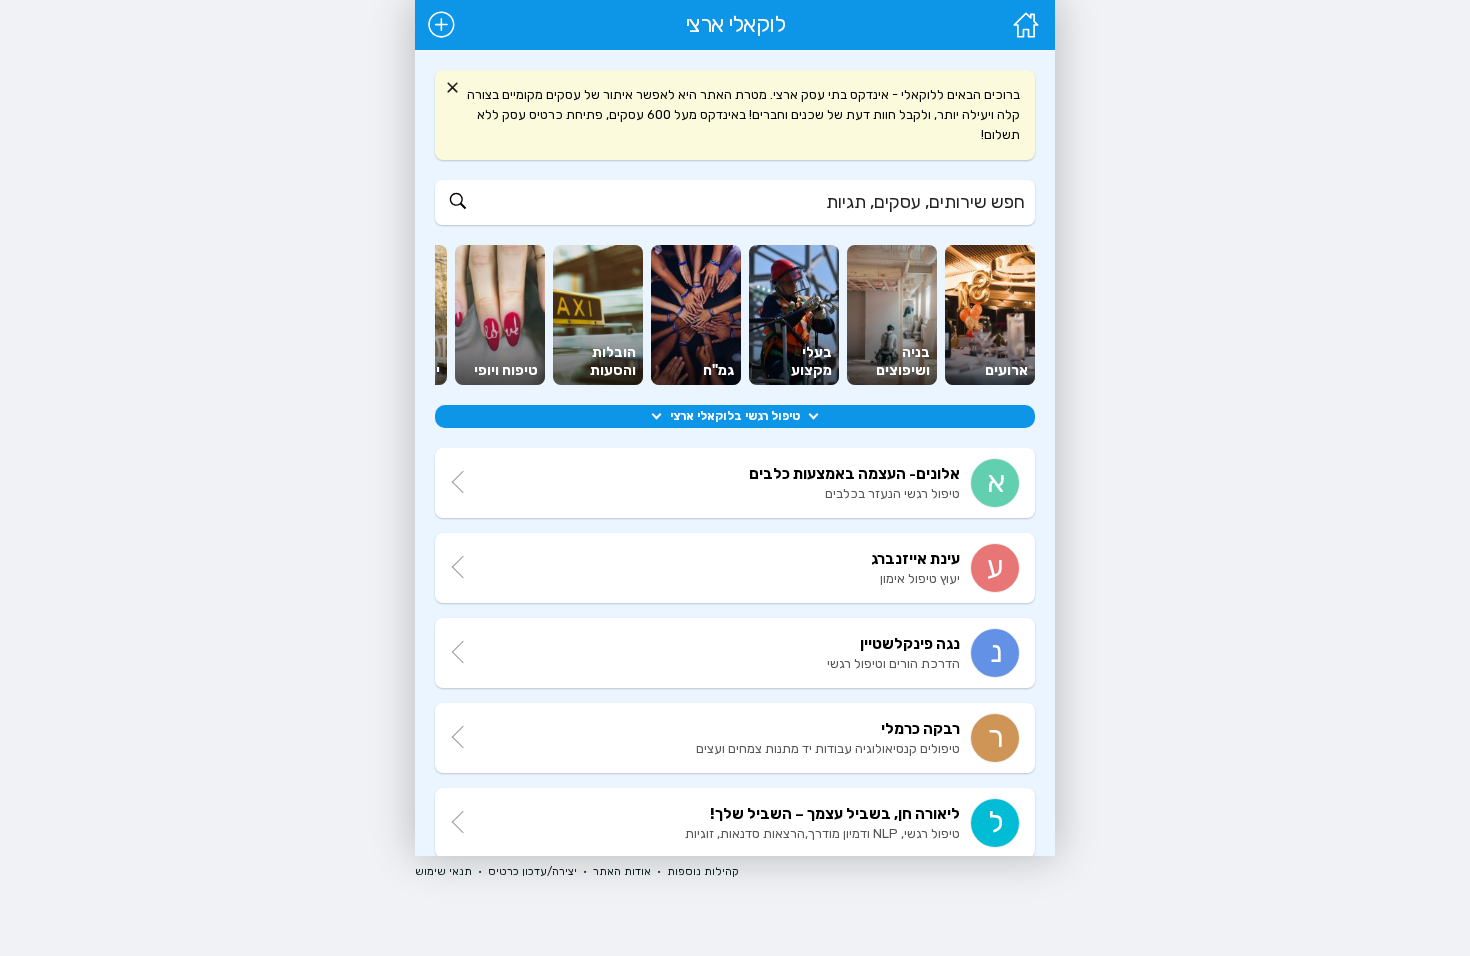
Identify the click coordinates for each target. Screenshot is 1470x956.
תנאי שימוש (443, 871)
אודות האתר (622, 871)
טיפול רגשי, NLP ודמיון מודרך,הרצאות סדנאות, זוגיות (822, 833)
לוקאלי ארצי (735, 25)
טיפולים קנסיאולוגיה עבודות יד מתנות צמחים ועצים (828, 748)
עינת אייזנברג (915, 559)
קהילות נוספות (703, 871)
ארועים (1006, 370)
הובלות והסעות (613, 361)
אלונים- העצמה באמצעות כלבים (854, 474)
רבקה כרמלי (920, 729)
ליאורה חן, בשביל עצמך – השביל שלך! (835, 814)
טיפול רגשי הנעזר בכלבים (892, 493)
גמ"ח (718, 370)
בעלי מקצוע (811, 361)
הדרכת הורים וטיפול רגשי (893, 663)
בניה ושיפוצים (903, 361)
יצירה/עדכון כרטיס (532, 871)
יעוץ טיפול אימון (920, 578)
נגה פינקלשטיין (910, 644)
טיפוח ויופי (506, 370)
